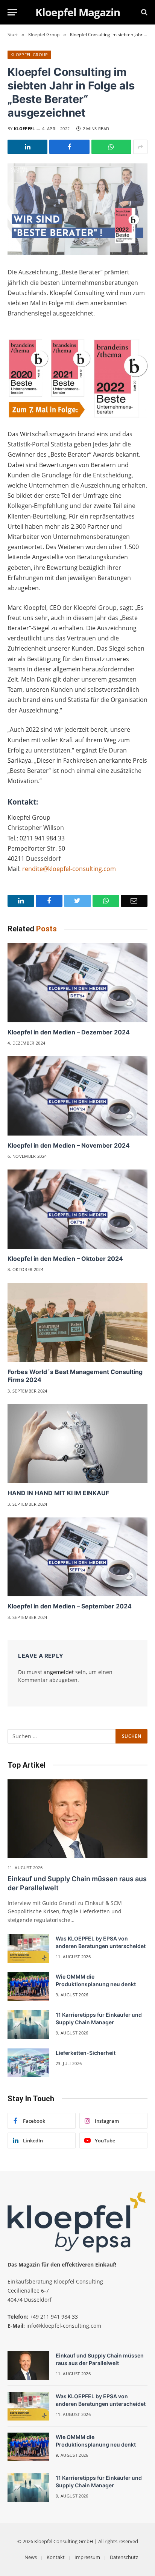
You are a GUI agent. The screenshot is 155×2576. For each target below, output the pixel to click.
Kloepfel (24, 128)
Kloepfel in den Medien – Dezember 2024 (69, 1032)
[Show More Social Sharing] (140, 147)
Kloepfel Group (29, 55)
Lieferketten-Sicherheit (86, 2053)
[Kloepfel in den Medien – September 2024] (77, 1557)
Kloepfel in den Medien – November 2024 (69, 1145)
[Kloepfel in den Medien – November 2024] (77, 1096)
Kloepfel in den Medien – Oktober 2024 (65, 1259)
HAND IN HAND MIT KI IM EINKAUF (58, 1493)
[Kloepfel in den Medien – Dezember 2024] (77, 983)
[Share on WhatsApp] (111, 147)
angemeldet (59, 1672)
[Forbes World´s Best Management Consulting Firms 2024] (77, 1322)
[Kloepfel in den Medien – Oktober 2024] (77, 1209)
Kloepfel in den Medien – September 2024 (70, 1606)
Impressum (87, 2557)
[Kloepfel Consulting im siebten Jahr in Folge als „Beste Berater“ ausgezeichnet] (77, 209)
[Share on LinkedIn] (27, 147)
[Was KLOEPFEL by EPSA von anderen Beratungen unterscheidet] (28, 1948)
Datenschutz (124, 2557)
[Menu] (12, 12)
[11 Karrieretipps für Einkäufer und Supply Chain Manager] (28, 2025)
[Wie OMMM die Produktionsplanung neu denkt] (28, 1987)
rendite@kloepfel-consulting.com (69, 869)
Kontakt (56, 2557)
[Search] (144, 12)
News (31, 2557)
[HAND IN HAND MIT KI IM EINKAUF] (77, 1444)
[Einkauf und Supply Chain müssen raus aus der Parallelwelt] (77, 1819)
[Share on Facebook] (69, 147)
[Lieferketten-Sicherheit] (28, 2063)
